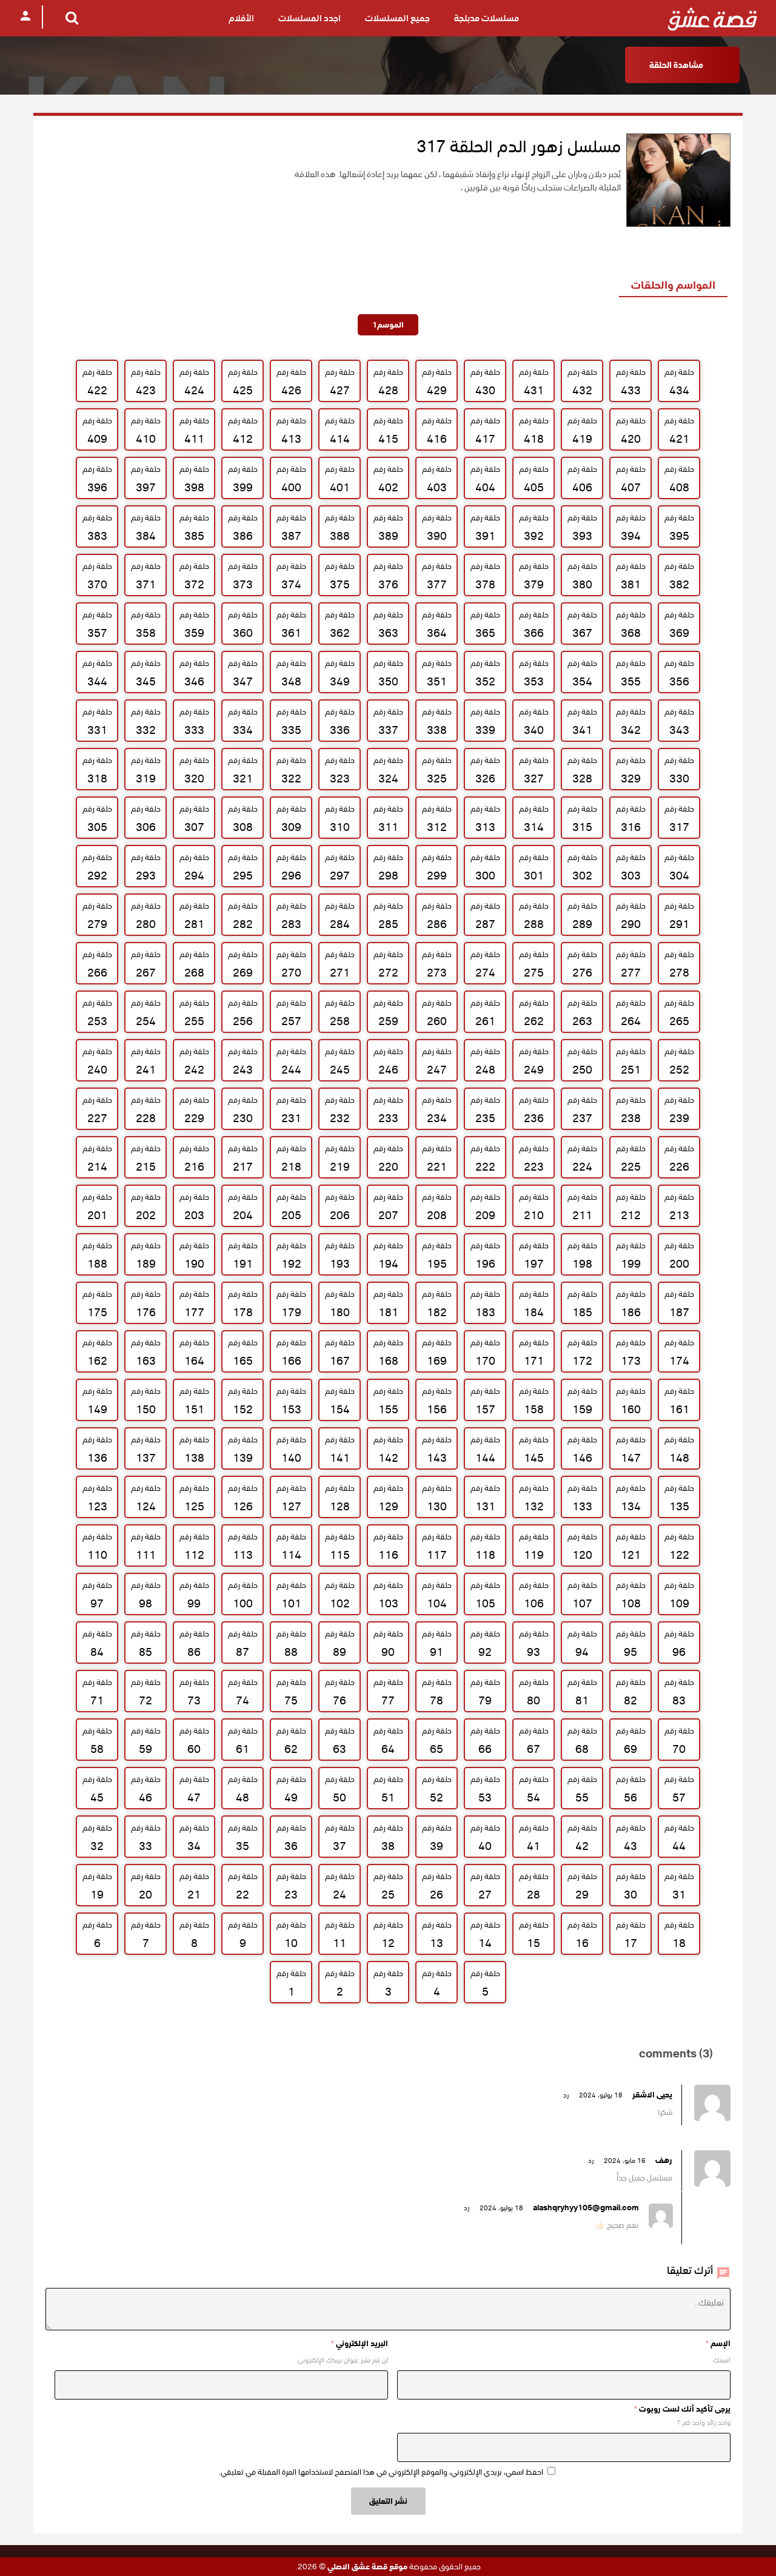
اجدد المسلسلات (309, 18)
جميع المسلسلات (397, 18)
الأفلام (241, 18)
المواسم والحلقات (673, 285)
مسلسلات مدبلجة (487, 18)
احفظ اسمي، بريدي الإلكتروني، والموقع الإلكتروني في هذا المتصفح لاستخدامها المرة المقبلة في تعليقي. (381, 2472)
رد (566, 2095)
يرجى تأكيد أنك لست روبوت (682, 2409)
